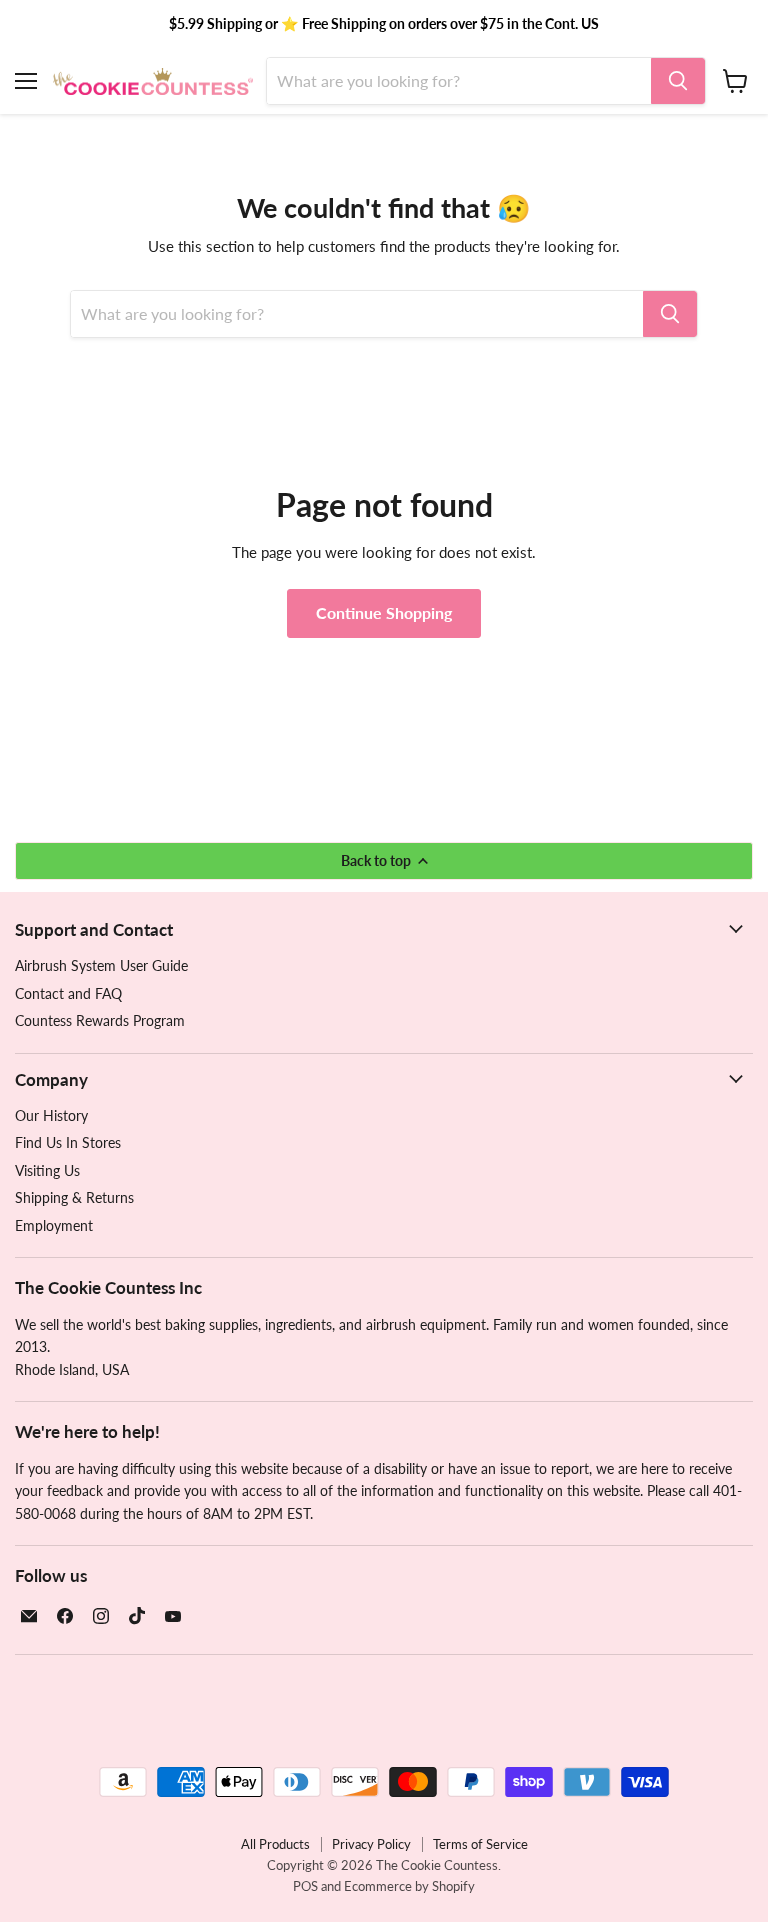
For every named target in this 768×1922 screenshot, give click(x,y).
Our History (51, 1115)
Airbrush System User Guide (101, 965)
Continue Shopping (384, 612)
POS (305, 1886)
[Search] (678, 81)
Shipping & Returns (74, 1197)
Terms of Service (480, 1844)
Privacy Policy (371, 1844)
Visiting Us (47, 1170)
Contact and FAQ (68, 993)
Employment (54, 1225)
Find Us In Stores (68, 1142)
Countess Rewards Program (100, 1020)
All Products (275, 1844)
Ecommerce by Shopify (409, 1886)
